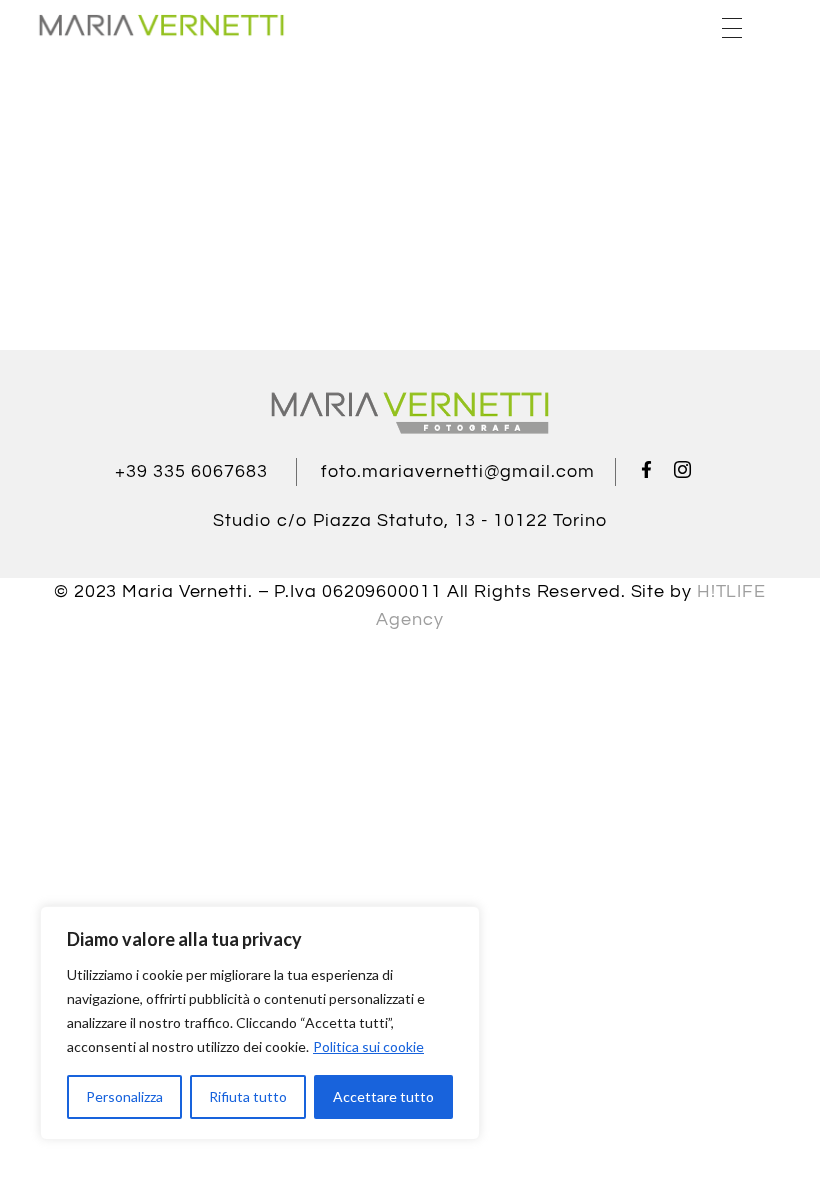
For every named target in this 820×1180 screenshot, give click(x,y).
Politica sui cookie (368, 1046)
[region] (260, 1023)
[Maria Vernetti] (161, 25)
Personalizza (124, 1096)
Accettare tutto (383, 1096)
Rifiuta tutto (248, 1096)
